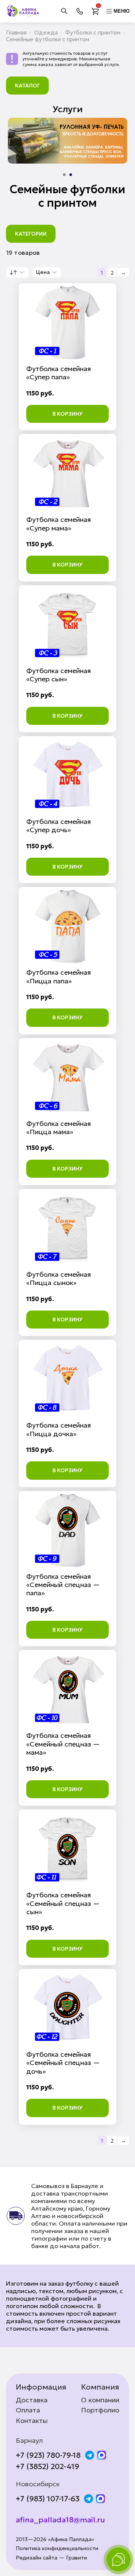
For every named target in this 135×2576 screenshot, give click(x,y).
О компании (100, 2400)
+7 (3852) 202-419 (47, 2466)
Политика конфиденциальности (57, 2548)
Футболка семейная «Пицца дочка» (58, 1429)
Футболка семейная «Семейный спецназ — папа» (63, 1585)
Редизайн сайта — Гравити (51, 2558)
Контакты (32, 2421)
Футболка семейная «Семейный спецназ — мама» (63, 1744)
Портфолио (100, 2410)
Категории (31, 234)
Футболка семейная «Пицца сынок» (58, 1278)
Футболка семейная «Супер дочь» (58, 826)
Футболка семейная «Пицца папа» (58, 976)
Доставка (32, 2400)
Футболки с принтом (93, 32)
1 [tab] (64, 175)
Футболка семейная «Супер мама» (58, 524)
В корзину (67, 414)
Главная (16, 32)
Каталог (27, 86)
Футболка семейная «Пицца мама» (58, 1128)
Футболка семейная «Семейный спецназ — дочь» (63, 2063)
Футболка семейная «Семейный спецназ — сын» (63, 1903)
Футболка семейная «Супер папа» (58, 373)
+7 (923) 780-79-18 (48, 2455)
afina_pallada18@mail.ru (60, 2520)
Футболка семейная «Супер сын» (58, 675)
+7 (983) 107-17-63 (48, 2499)
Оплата (28, 2410)
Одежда (46, 32)
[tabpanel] (67, 141)
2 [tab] (71, 175)
